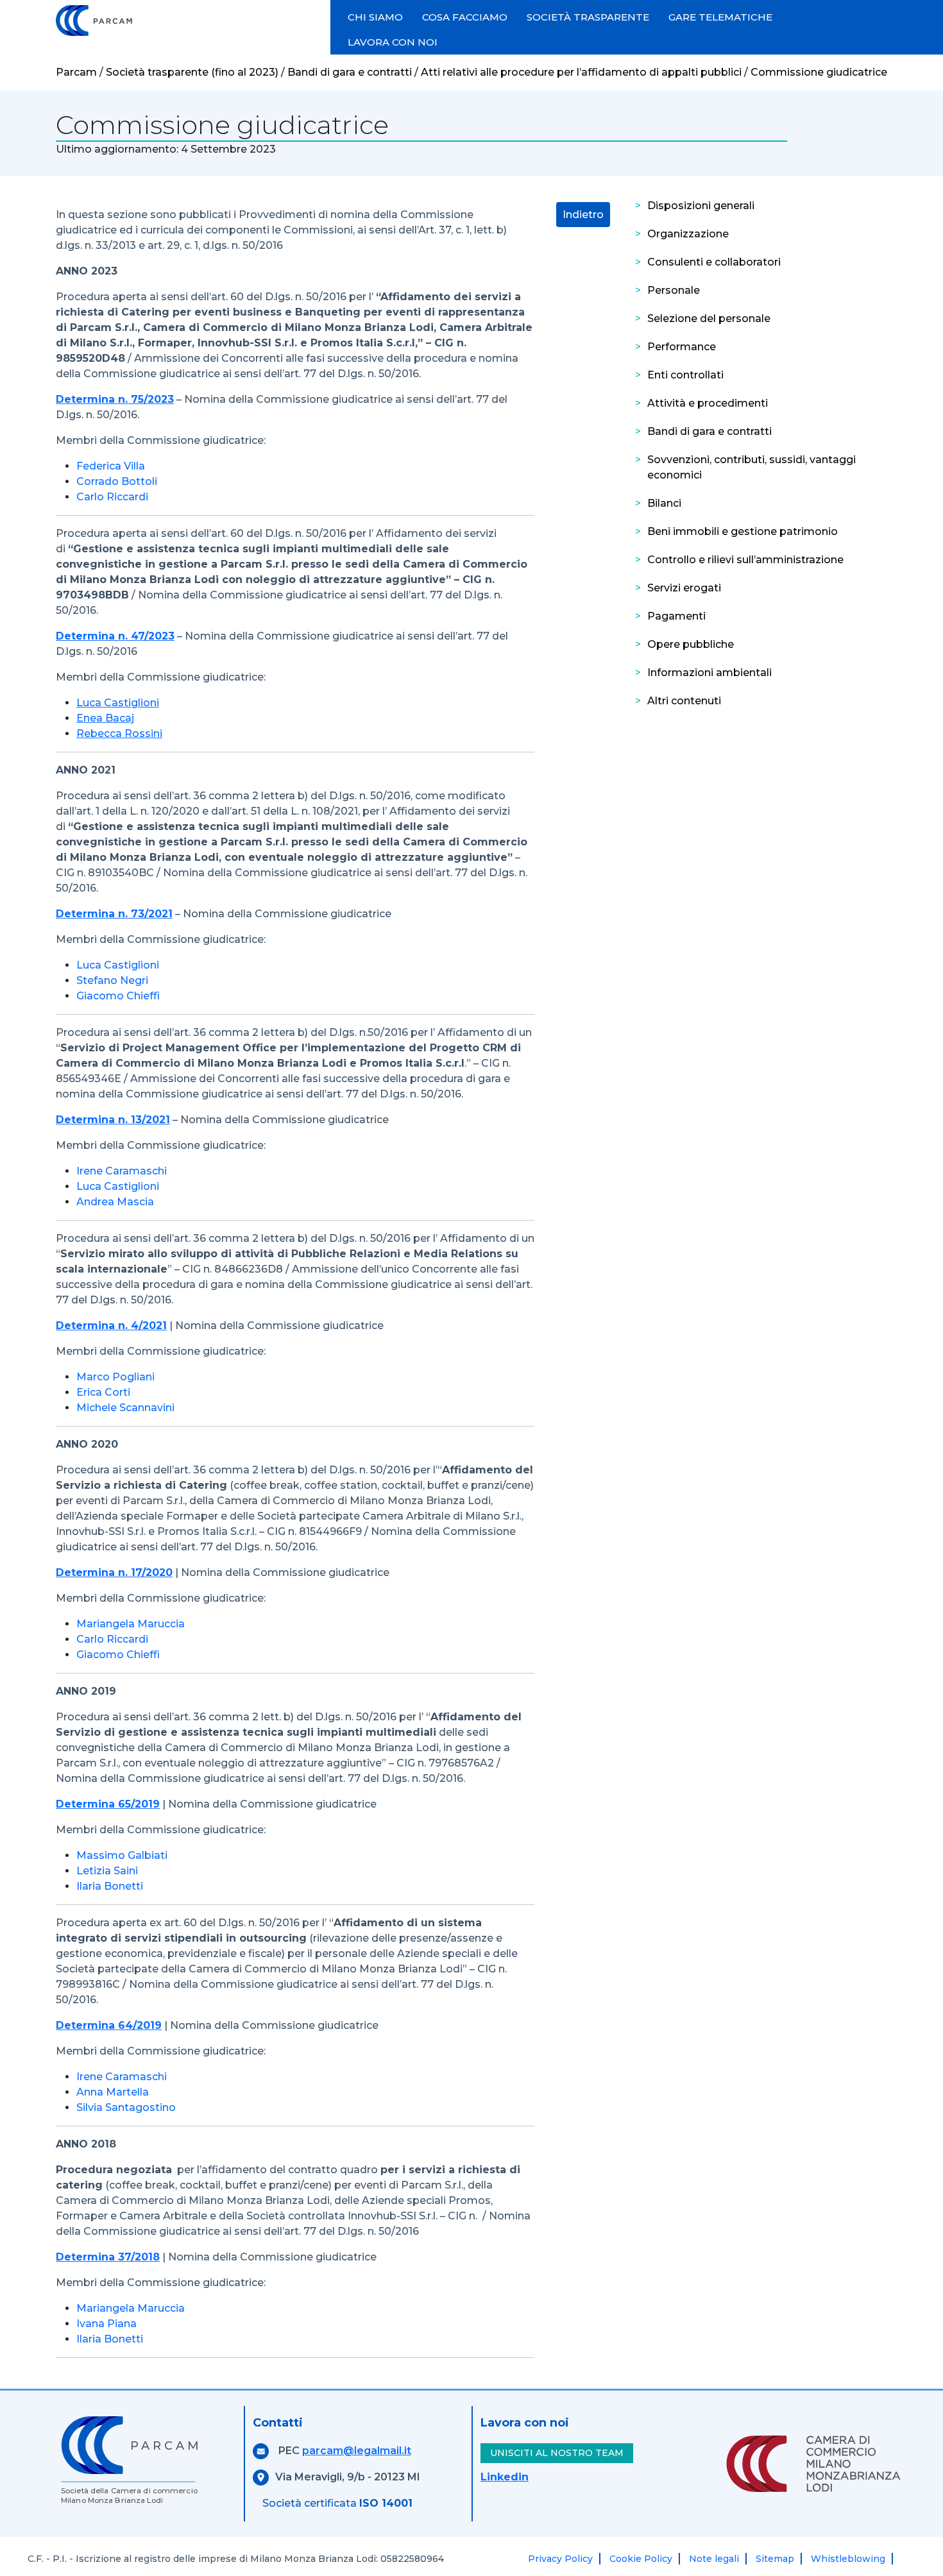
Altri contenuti (684, 701)
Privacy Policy (560, 2559)
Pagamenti (676, 616)
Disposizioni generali (701, 206)
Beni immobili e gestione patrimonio (743, 531)
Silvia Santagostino (126, 2107)
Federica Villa (111, 466)
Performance (682, 347)
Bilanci (664, 503)
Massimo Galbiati (122, 1855)
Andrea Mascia (115, 1202)
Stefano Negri (112, 980)
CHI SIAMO (375, 17)
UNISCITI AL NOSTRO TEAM (557, 2453)
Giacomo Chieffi (118, 996)
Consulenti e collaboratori (714, 262)
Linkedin (505, 2477)
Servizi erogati (684, 588)
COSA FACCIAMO (465, 17)
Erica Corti (103, 1392)
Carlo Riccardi (112, 497)
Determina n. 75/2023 (115, 399)
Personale (674, 290)
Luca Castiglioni (118, 965)
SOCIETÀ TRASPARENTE (588, 17)
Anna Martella (113, 2092)
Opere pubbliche (691, 644)
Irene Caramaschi (122, 1171)
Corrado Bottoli (117, 481)
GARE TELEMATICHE (720, 17)
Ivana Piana (106, 2324)
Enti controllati (685, 375)
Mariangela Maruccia (131, 1624)
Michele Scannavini (125, 1408)
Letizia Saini (107, 1871)
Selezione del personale (709, 318)
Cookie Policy (641, 2559)
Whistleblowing (848, 2559)
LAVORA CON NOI (393, 42)
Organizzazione (688, 234)
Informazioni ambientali (709, 673)
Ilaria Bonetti (110, 1886)
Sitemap (775, 2559)
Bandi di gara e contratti (709, 431)
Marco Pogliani (115, 1377)
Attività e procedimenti (708, 403)
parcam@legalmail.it (357, 2451)
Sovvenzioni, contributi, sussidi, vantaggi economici (752, 467)
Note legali (714, 2559)
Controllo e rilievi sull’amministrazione (745, 560)
